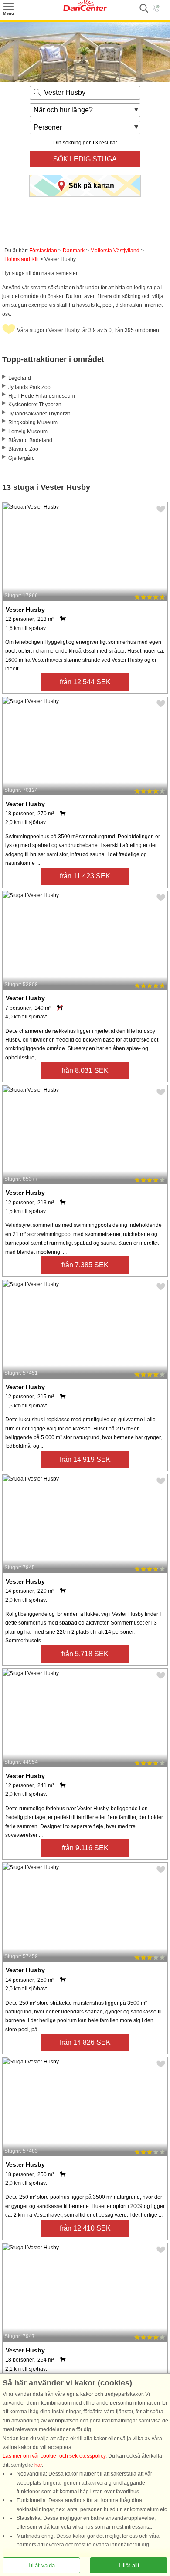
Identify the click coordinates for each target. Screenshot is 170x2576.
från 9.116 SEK (85, 1848)
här (38, 2465)
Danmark (74, 251)
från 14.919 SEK (85, 1459)
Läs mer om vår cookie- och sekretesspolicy (54, 2456)
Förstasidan (43, 251)
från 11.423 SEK (85, 876)
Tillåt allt (129, 2565)
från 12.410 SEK (85, 2228)
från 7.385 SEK (85, 1265)
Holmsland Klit (22, 259)
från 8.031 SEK (85, 1070)
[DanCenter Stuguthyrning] (85, 9)
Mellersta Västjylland (115, 251)
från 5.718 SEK (85, 1654)
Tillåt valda (41, 2565)
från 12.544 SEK (85, 682)
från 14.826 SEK (85, 2042)
